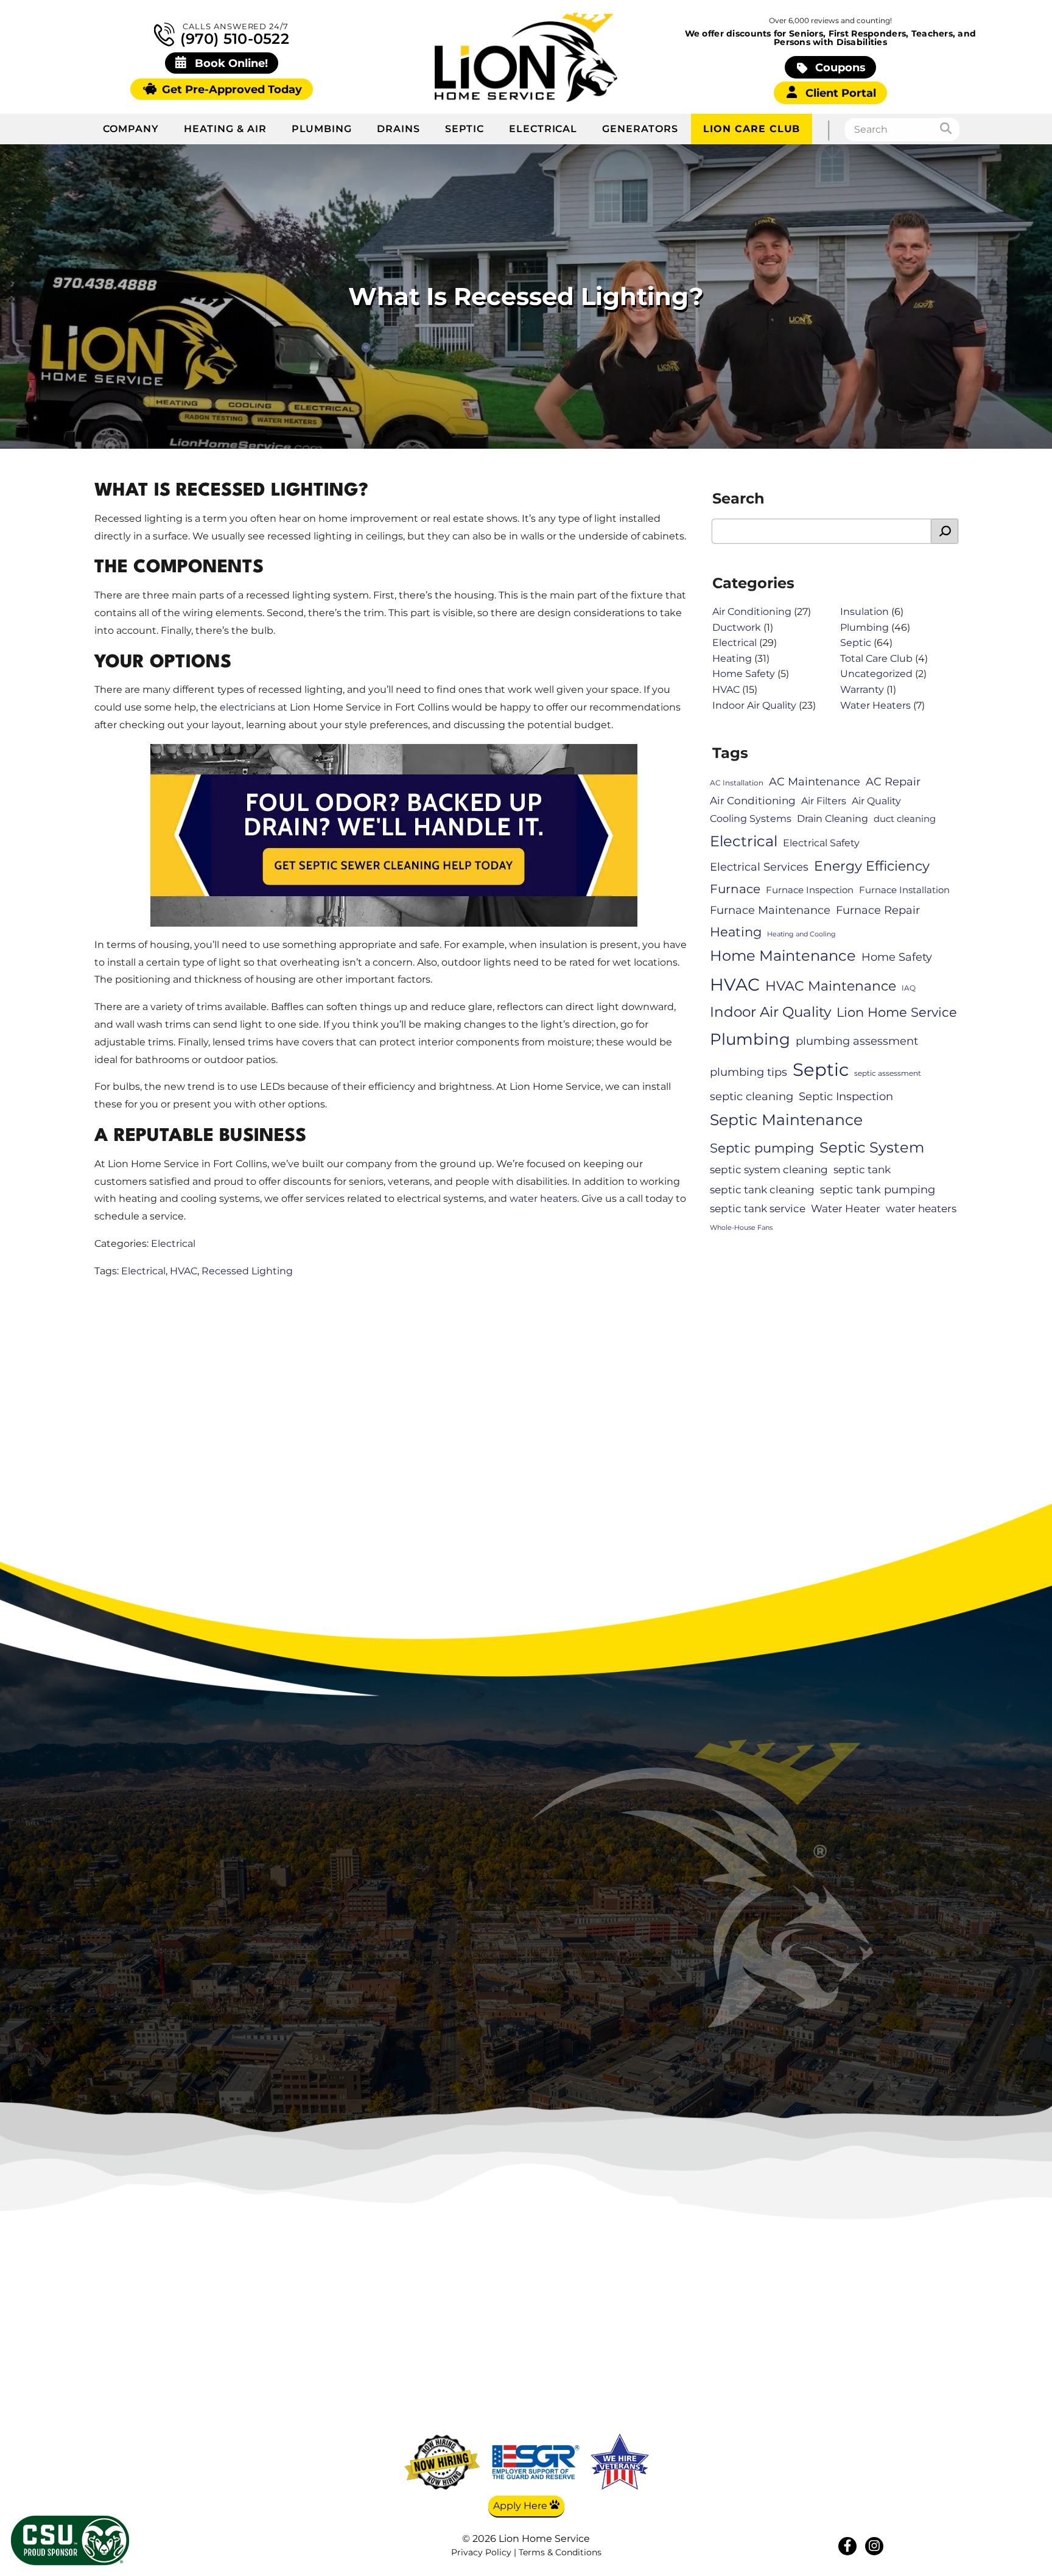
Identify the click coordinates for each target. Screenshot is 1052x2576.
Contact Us (859, 2375)
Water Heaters (875, 705)
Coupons (839, 67)
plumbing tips (749, 1072)
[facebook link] (847, 2546)
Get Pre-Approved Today (230, 89)
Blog (859, 2339)
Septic (465, 129)
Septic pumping (762, 1148)
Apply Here (521, 2506)
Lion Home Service (897, 1012)
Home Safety (744, 674)
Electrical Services (759, 867)
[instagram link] (874, 2546)
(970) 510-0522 (233, 38)
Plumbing (322, 129)
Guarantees (859, 2412)
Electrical (543, 129)
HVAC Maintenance (831, 986)
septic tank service (758, 1209)
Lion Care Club (752, 129)
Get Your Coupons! (859, 2429)
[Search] (950, 129)
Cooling (741, 2339)
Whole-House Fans (741, 1228)
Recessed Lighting (247, 1271)
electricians (247, 707)
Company (131, 129)
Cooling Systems (751, 819)
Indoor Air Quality (754, 705)
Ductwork (737, 627)
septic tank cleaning (762, 1190)
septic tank (862, 1170)
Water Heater (846, 1209)
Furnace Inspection (810, 890)
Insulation (864, 612)
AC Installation (737, 783)
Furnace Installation (904, 890)
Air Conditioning (752, 612)
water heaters (543, 1199)
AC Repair (893, 781)
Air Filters (824, 801)
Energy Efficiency (872, 866)
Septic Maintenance (786, 1120)
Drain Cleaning (833, 819)
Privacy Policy (481, 2552)
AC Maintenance (815, 781)
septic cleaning (752, 1096)
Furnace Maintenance (770, 910)
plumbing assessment (857, 1041)
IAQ (909, 988)
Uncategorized (876, 674)
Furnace (735, 889)
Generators (640, 129)
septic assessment (888, 1073)
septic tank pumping (878, 1189)
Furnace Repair (878, 910)
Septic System (872, 1147)
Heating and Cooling (801, 934)
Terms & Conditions (560, 2552)
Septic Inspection (846, 1096)
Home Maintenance (783, 956)
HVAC (184, 1271)
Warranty (862, 690)
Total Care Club (876, 658)
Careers (859, 2357)
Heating (732, 658)
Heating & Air (225, 129)
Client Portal (839, 93)
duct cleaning (905, 819)
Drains (398, 129)
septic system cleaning (769, 1170)
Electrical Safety (821, 843)
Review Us (859, 2393)
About (859, 2322)
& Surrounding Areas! (578, 1954)
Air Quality (876, 801)
